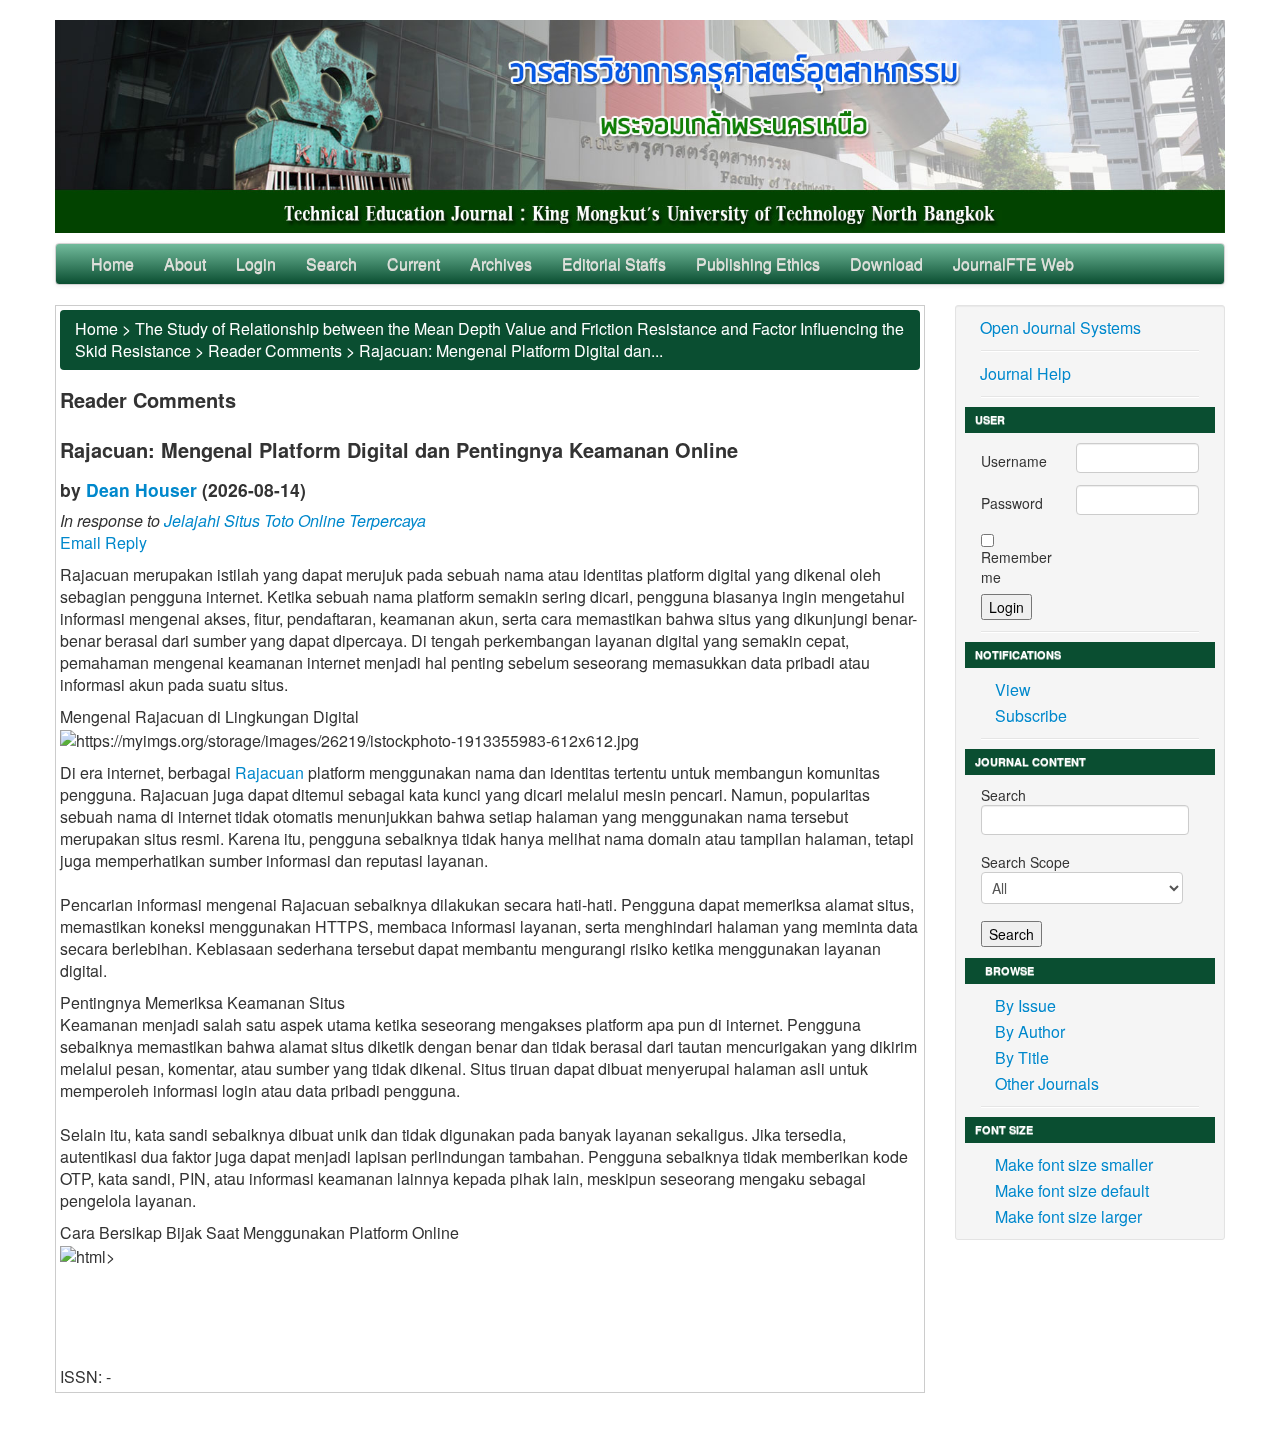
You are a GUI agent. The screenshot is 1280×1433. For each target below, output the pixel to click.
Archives (501, 263)
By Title (1022, 1057)
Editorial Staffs (614, 263)
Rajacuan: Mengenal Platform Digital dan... (511, 350)
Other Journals (1047, 1083)
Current (413, 263)
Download (886, 263)
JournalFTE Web (1013, 263)
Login (256, 263)
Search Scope (1025, 862)
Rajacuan (269, 772)
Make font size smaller (1074, 1164)
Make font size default (1072, 1190)
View (1013, 689)
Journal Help (1025, 373)
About (185, 263)
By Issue (1025, 1005)
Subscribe (1031, 715)
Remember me (1016, 567)
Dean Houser (141, 489)
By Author (1030, 1031)
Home (112, 263)
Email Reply (103, 542)
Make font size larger (1068, 1216)
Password (1012, 503)
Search (331, 263)
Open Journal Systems (1060, 327)
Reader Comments (275, 350)
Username (1014, 461)
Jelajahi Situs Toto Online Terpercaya (295, 520)
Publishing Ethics (758, 263)
